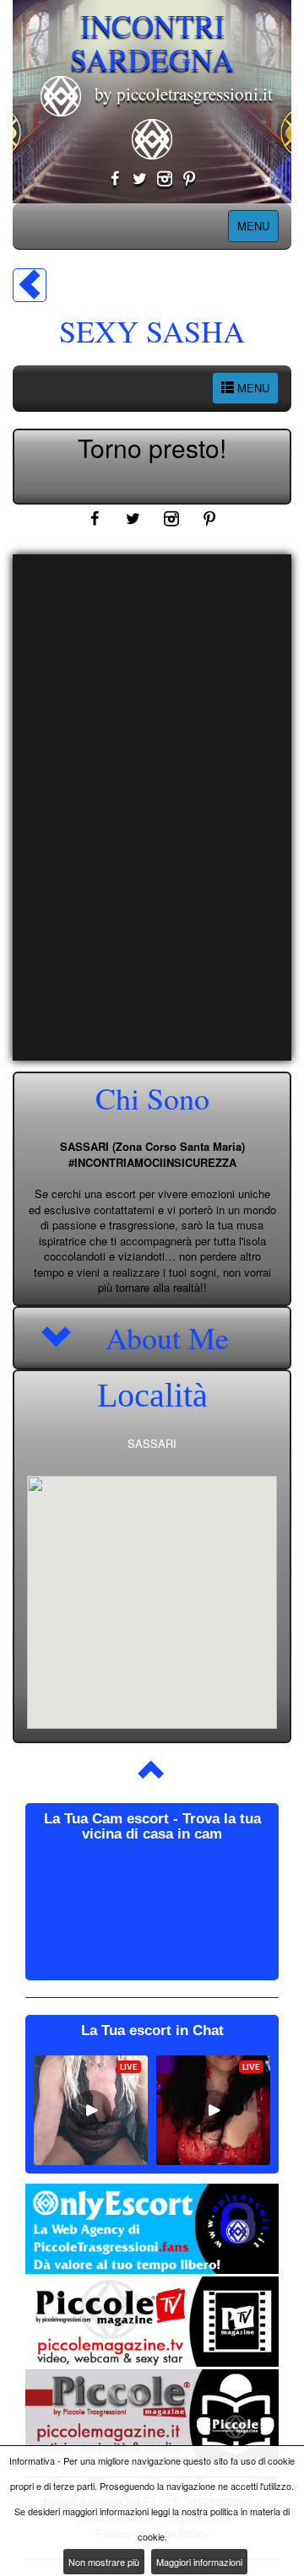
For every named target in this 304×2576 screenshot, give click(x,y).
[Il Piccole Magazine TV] (152, 2322)
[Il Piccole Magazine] (152, 2414)
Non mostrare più (104, 2562)
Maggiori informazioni (199, 2562)
